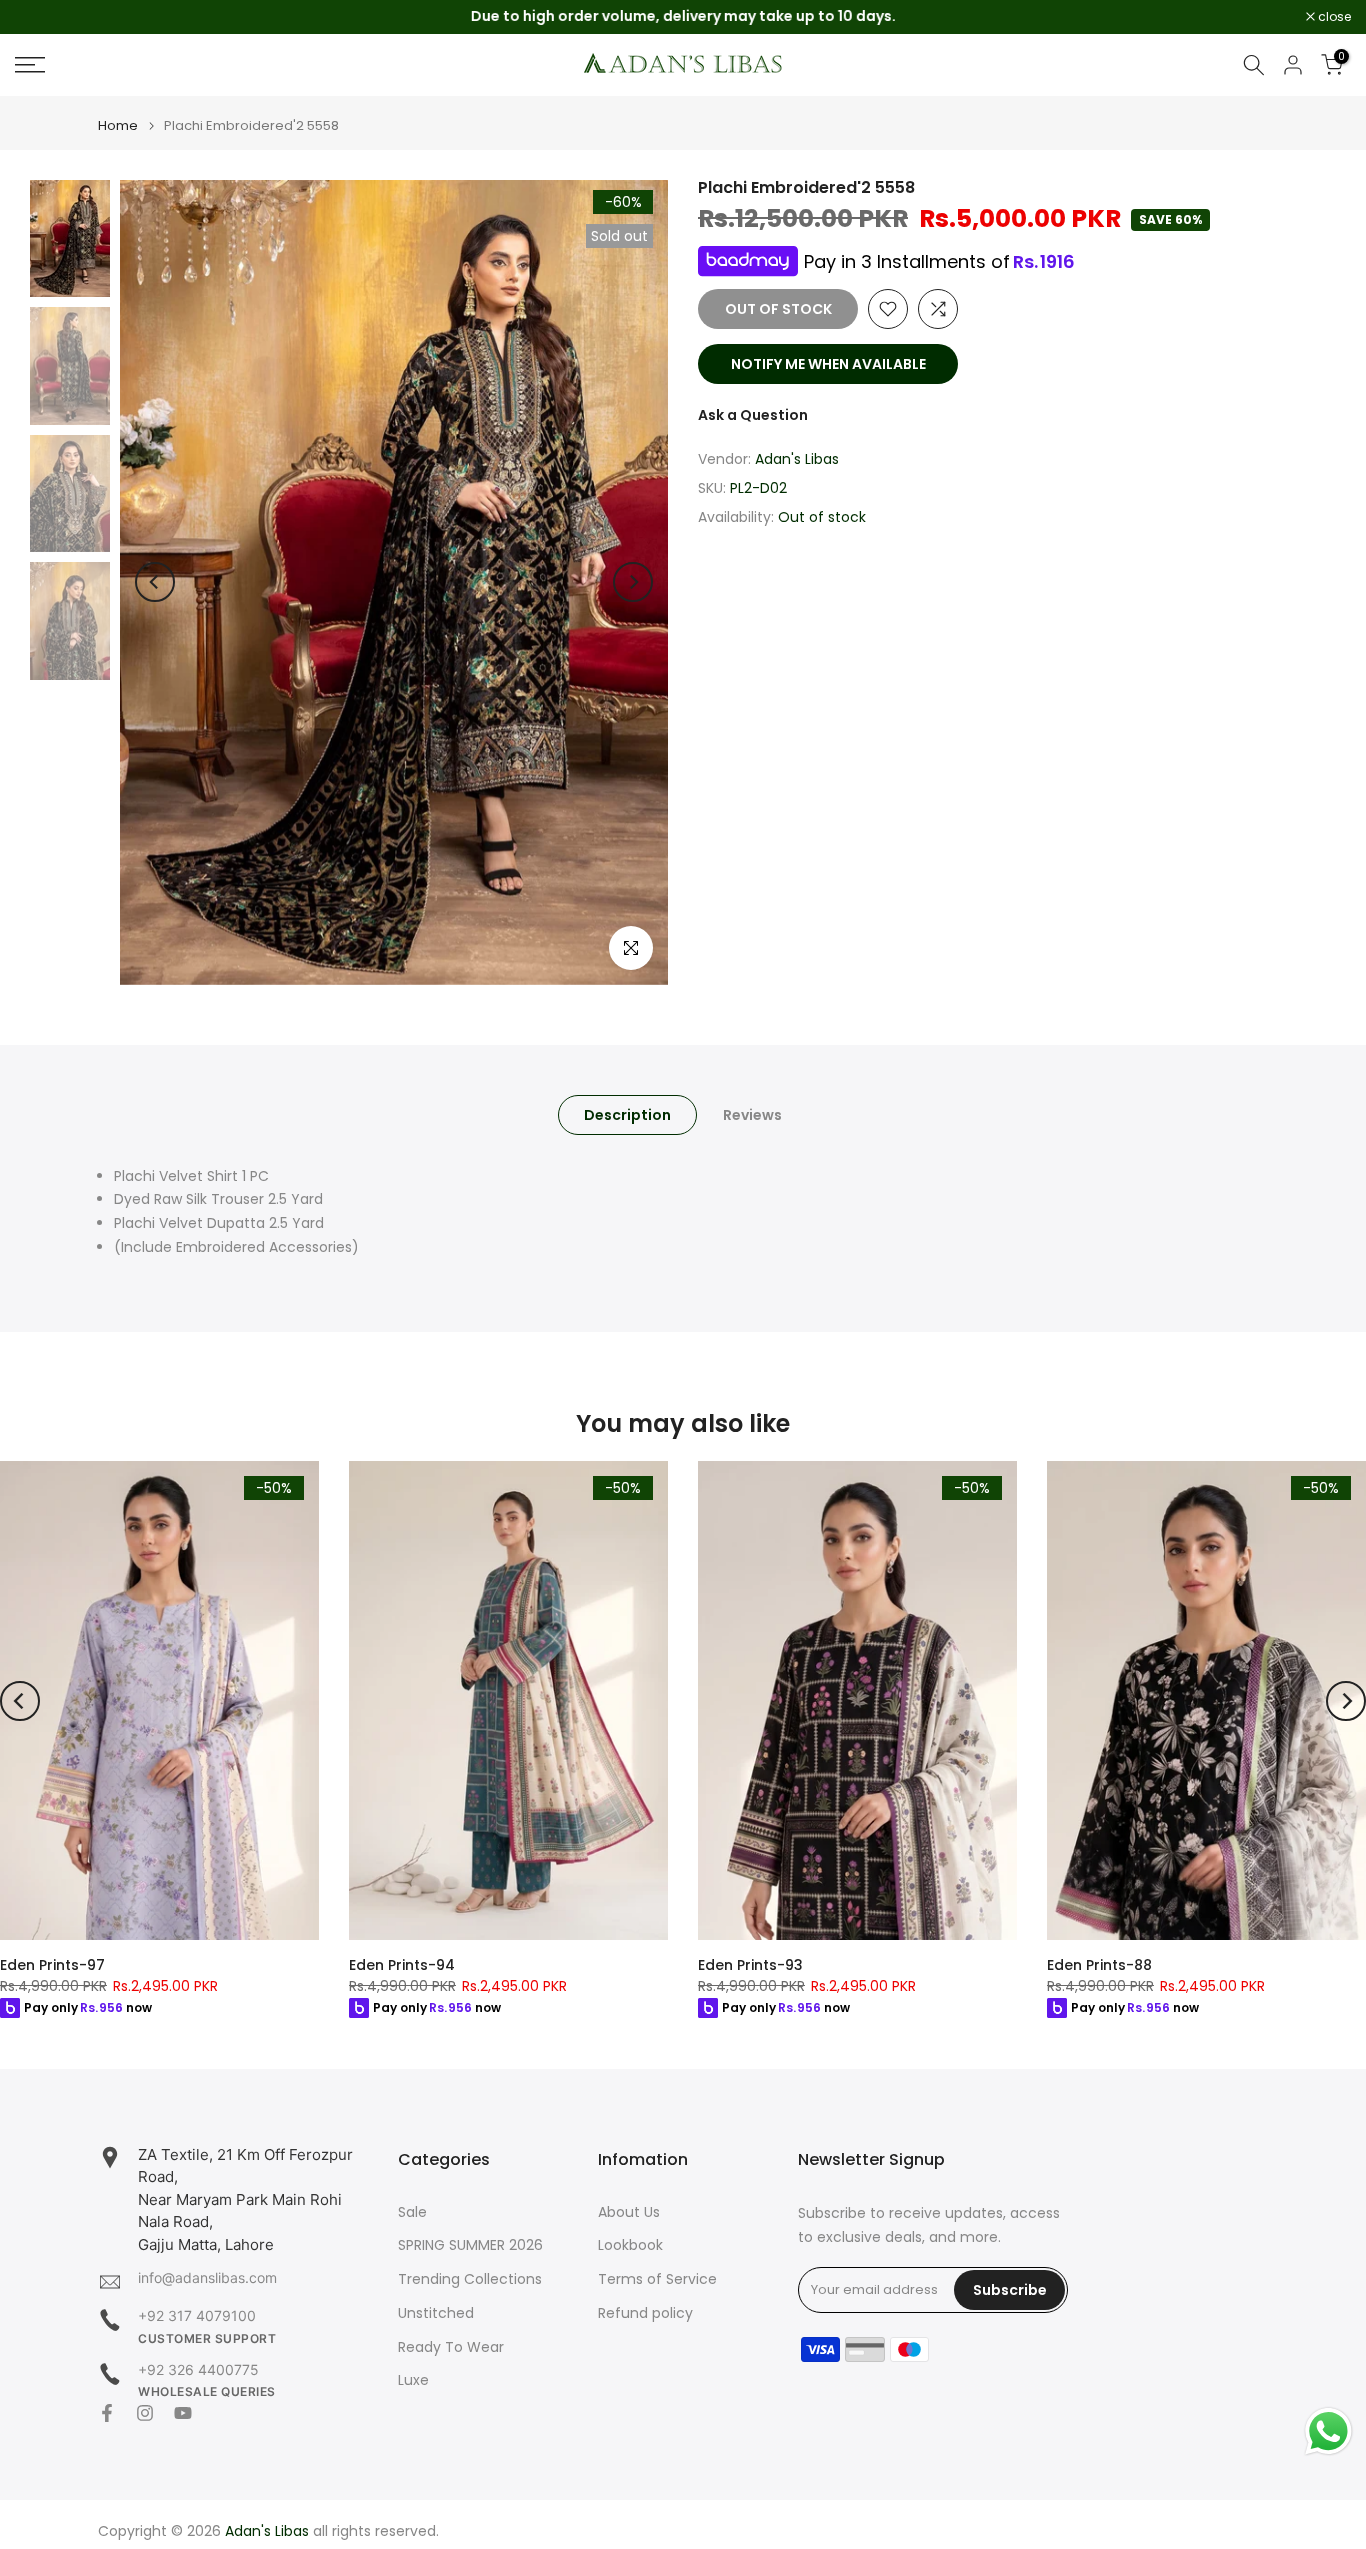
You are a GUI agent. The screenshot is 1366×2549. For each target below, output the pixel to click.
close (42, 17)
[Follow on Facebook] (107, 2413)
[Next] (633, 582)
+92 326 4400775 (198, 2369)
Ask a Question (753, 415)
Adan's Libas (797, 459)
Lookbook (630, 2245)
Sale (412, 2212)
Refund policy (645, 2313)
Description (627, 1114)
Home (118, 125)
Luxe (413, 2380)
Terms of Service (657, 2279)
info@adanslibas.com (207, 2277)
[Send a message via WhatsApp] (1328, 2431)
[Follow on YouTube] (183, 2413)
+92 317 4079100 (197, 2315)
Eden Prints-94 (402, 1965)
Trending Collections (470, 2279)
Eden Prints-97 (52, 1965)
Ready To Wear (451, 2347)
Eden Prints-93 (750, 1965)
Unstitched (436, 2313)
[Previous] (155, 582)
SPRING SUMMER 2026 (470, 2245)
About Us (629, 2212)
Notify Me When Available (828, 364)
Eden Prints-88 (1099, 1965)
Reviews (752, 1114)
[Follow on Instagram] (145, 2413)
